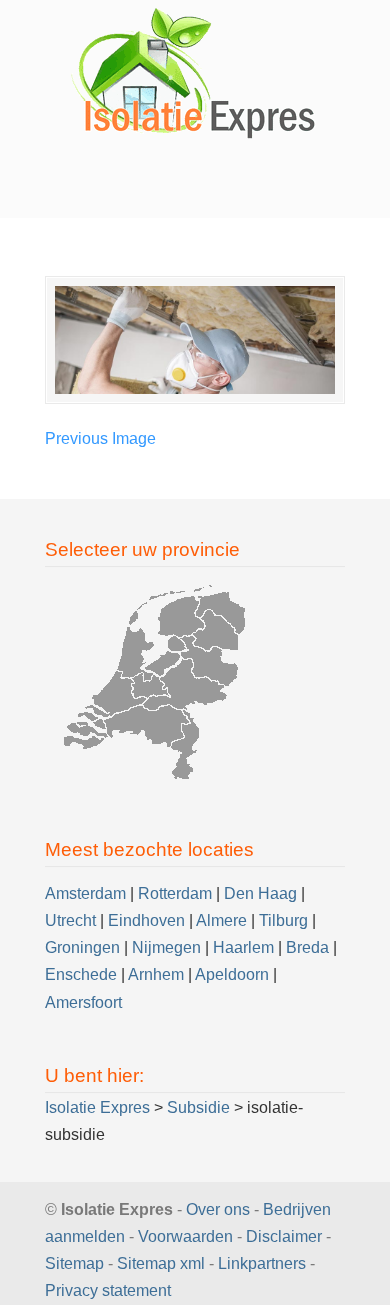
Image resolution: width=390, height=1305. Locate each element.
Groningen (82, 947)
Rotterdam (175, 893)
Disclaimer (284, 1236)
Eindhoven (146, 920)
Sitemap (74, 1263)
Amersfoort (83, 1002)
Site (131, 1263)
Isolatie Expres (195, 72)
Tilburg (283, 920)
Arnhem (156, 974)
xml (192, 1263)
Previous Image (100, 438)
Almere (221, 920)
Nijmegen (166, 947)
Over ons (218, 1209)
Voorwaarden (185, 1236)
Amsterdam (85, 893)
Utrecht (70, 920)
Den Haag (260, 893)
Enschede (81, 974)
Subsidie (198, 1107)
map (160, 1263)
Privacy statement (108, 1290)
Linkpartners (262, 1263)
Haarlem (243, 947)
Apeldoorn (232, 974)
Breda (307, 947)
